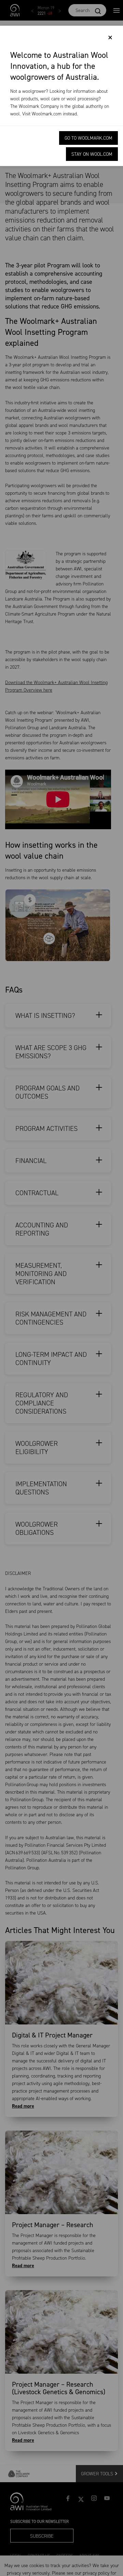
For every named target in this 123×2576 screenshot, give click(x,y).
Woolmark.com (47, 114)
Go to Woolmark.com (88, 138)
